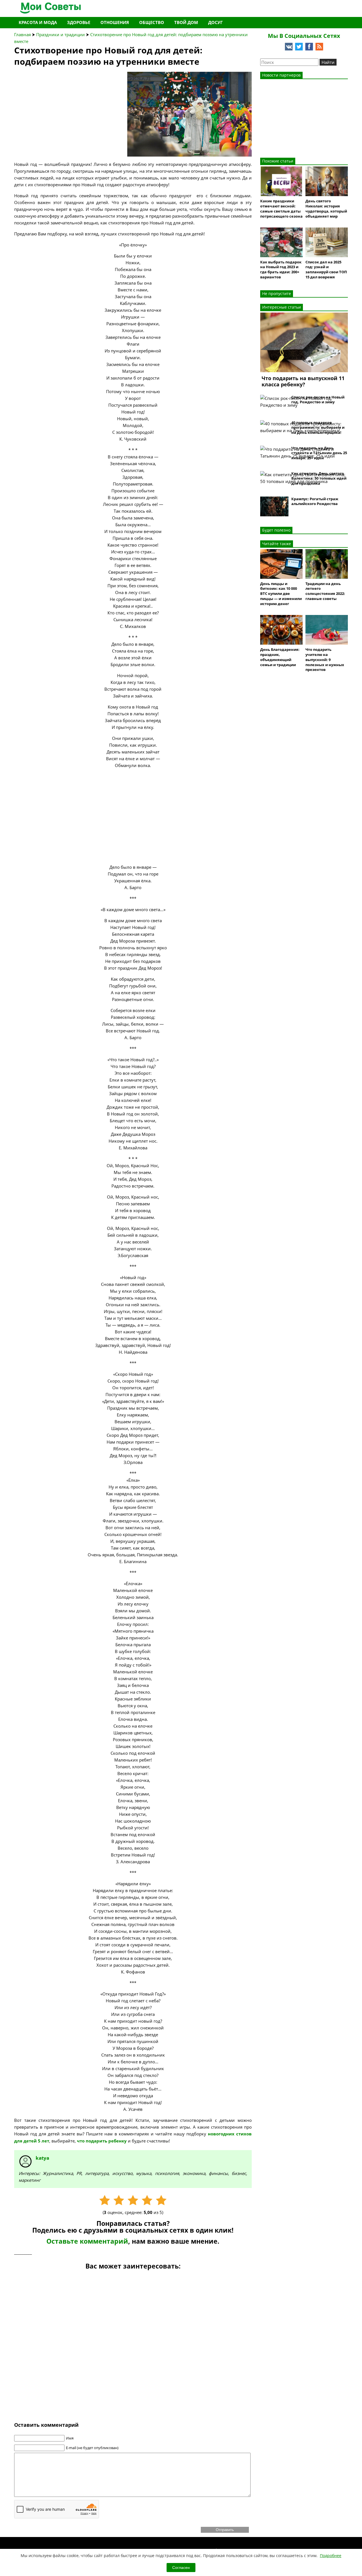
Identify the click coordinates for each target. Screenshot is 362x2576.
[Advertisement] (57, 107)
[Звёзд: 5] (161, 2200)
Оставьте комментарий (87, 2241)
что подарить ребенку (102, 2141)
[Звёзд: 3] (133, 2200)
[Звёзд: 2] (119, 2200)
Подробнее (331, 2556)
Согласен (181, 2568)
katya (42, 2158)
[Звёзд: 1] (105, 2200)
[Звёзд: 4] (147, 2200)
